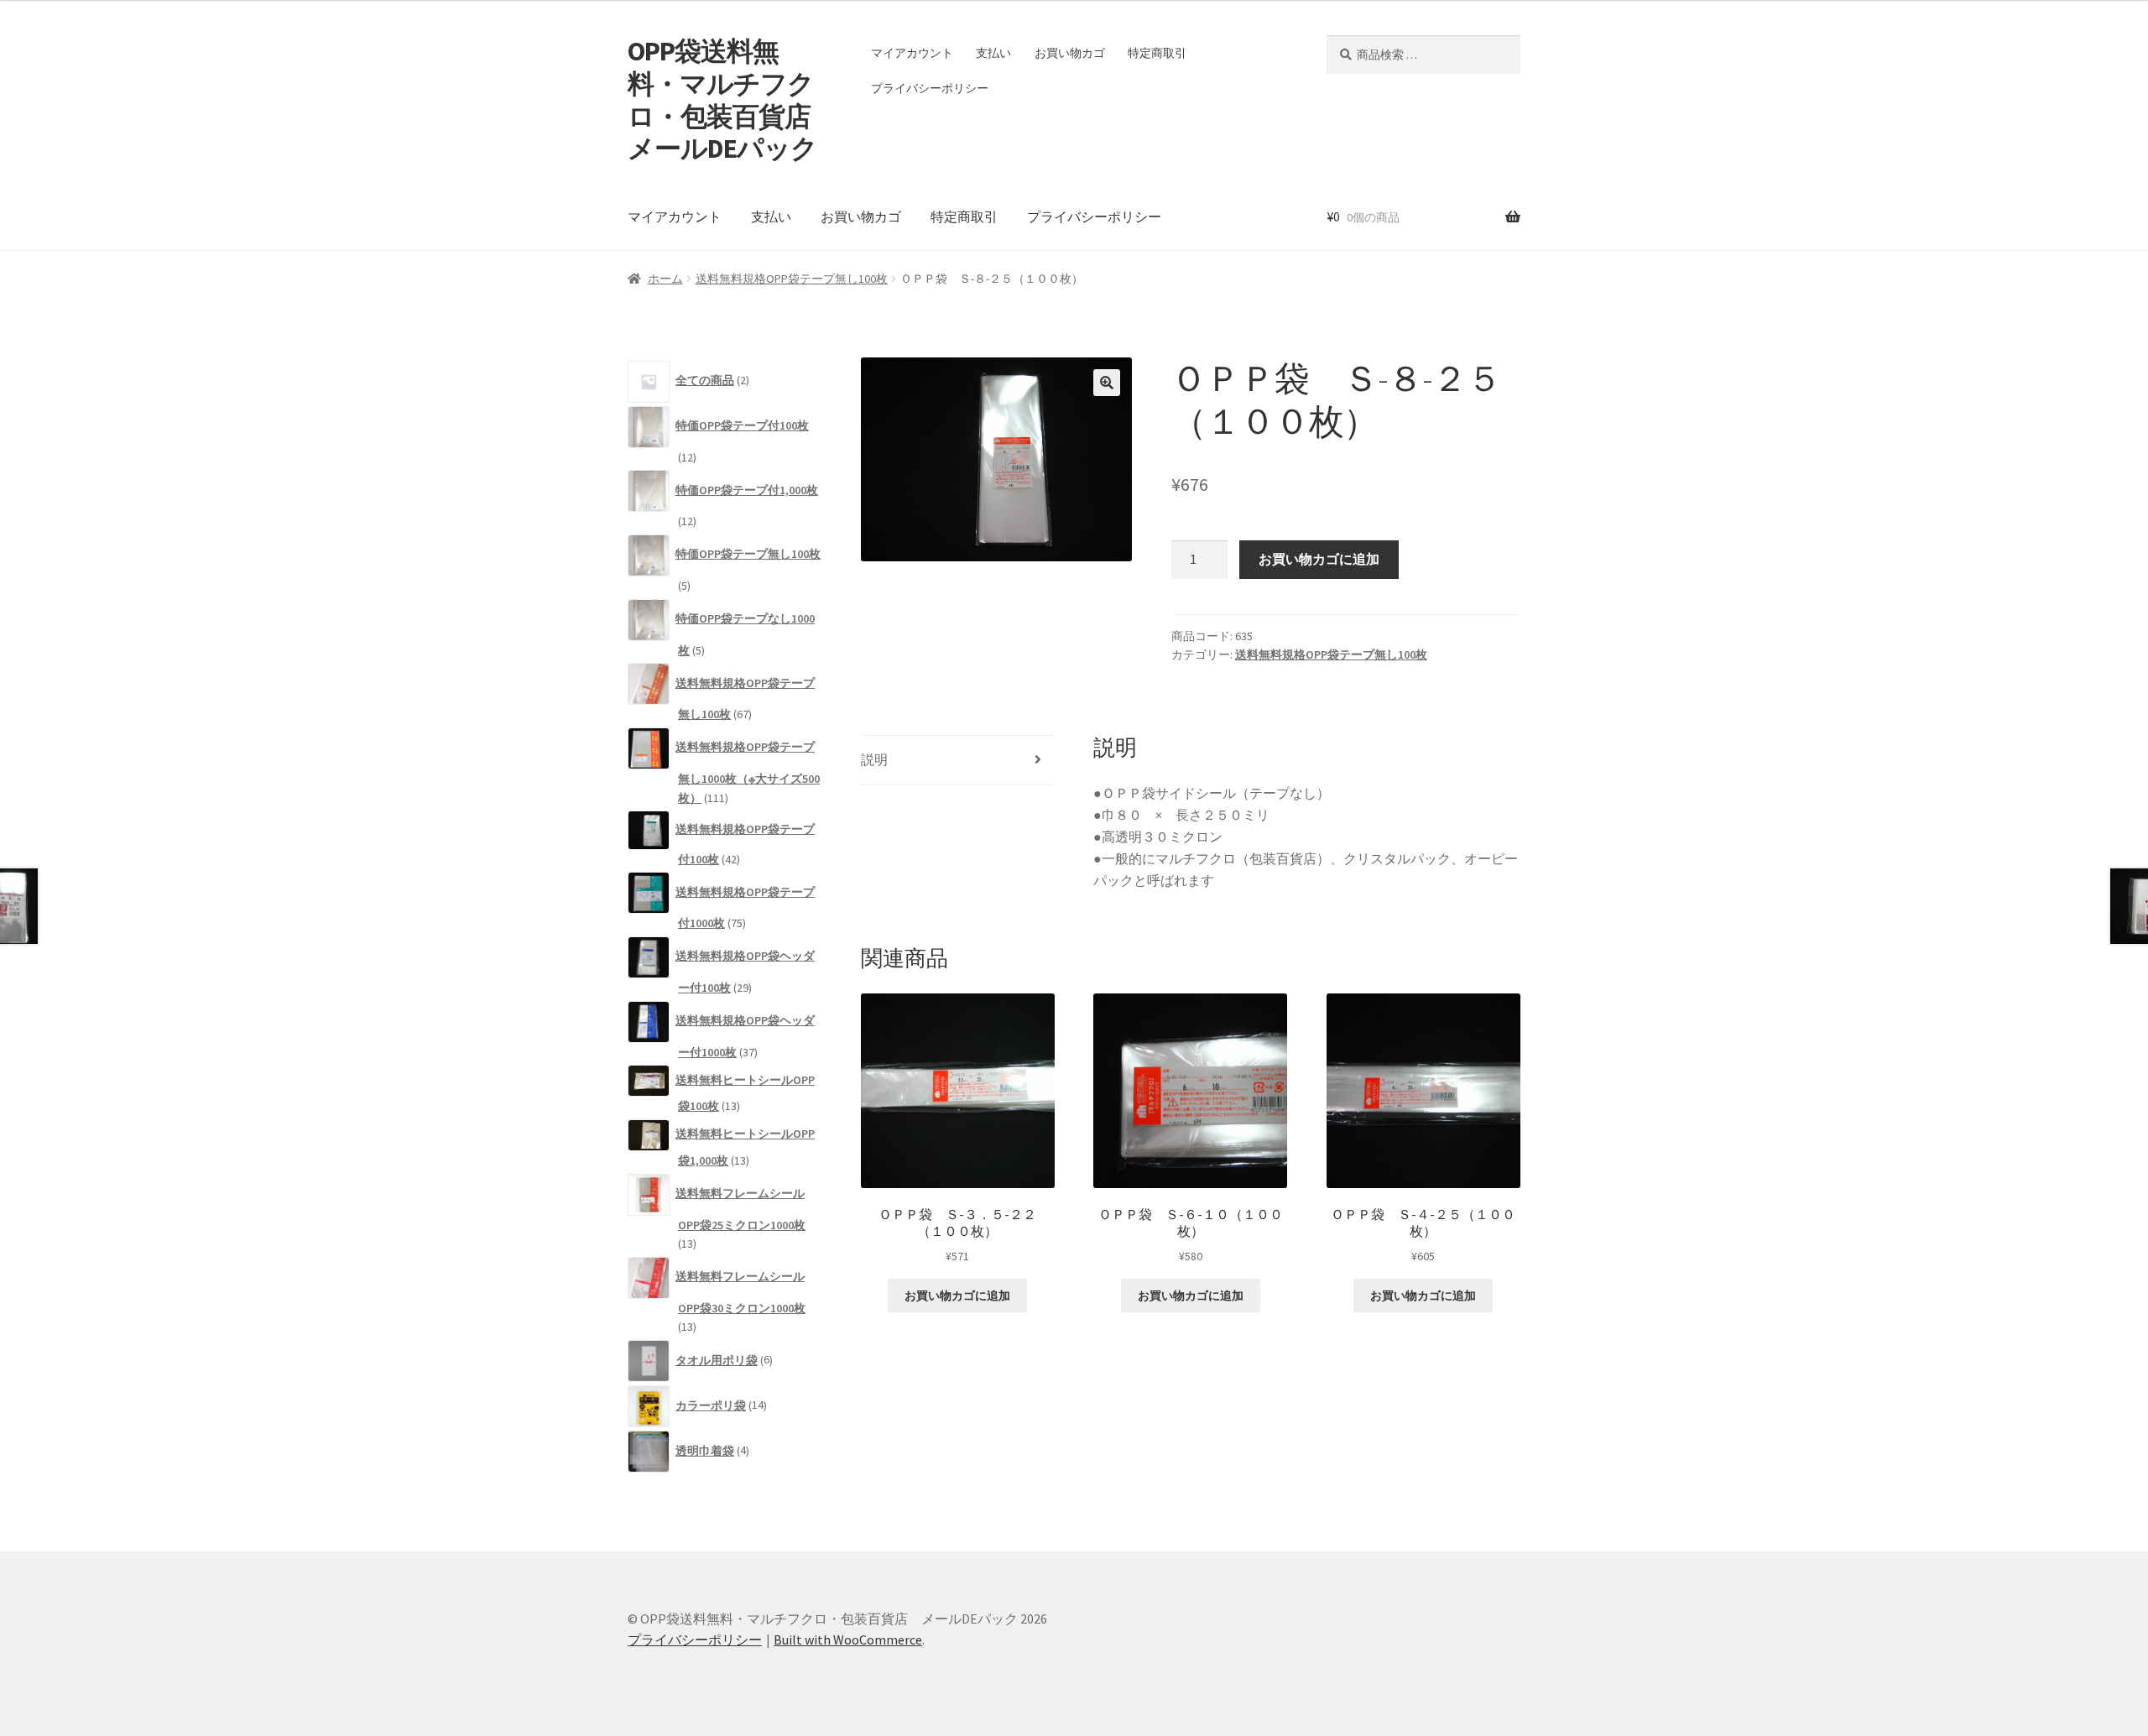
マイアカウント (912, 53)
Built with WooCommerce (848, 1640)
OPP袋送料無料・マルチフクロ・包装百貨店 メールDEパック (732, 100)
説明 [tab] (874, 759)
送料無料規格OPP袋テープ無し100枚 (792, 279)
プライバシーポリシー (930, 88)
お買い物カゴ (1070, 53)
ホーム (665, 279)
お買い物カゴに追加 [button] (957, 1295)
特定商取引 (1157, 53)
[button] (1107, 383)
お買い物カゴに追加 (1319, 559)
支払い (993, 53)
